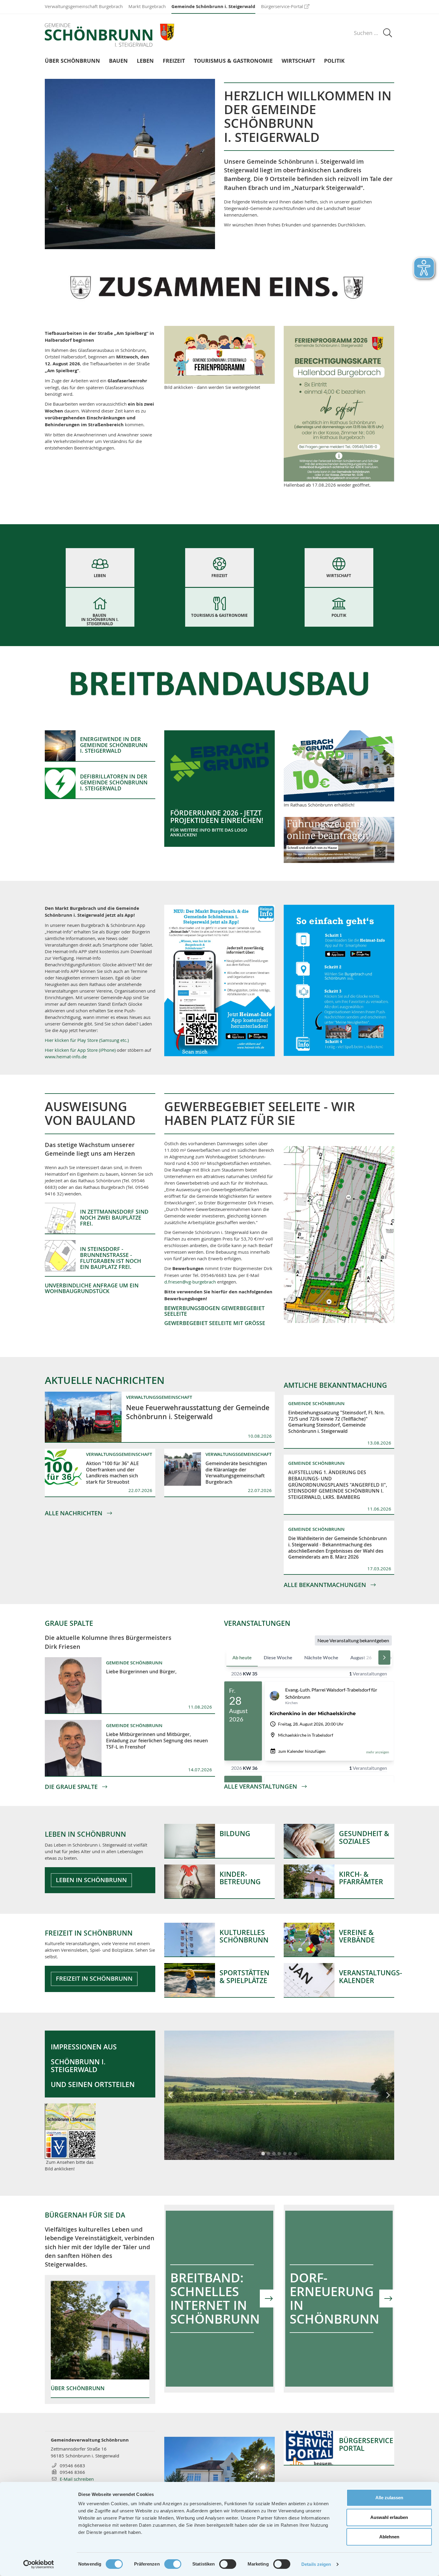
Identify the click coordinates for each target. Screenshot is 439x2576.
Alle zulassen (389, 2498)
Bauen (118, 61)
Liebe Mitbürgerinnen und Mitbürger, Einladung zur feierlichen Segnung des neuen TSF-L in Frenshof (157, 1741)
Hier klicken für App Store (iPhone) (81, 1050)
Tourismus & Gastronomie (233, 61)
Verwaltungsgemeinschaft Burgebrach (84, 6)
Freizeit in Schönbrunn (94, 1979)
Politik (334, 61)
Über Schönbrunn (72, 61)
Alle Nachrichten (74, 1513)
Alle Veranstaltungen (261, 1787)
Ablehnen (389, 2537)
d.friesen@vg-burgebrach (190, 1282)
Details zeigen (316, 2564)
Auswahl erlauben (389, 2517)
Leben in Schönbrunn (91, 1880)
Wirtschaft (298, 61)
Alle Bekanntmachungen (326, 1585)
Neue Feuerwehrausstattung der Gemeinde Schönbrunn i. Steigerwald (198, 1412)
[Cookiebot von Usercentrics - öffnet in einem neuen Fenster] (39, 2564)
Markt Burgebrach (147, 6)
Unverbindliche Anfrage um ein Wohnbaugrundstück (92, 1288)
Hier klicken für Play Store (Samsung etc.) (87, 1040)
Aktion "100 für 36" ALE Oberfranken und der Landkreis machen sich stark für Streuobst (112, 1473)
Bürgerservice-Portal (282, 6)
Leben (145, 61)
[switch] (173, 2564)
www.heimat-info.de (66, 1057)
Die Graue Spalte (72, 1787)
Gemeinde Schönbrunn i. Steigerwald (213, 6)
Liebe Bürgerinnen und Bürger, (141, 1672)
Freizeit (174, 61)
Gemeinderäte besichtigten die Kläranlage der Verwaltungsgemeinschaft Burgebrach (236, 1473)
